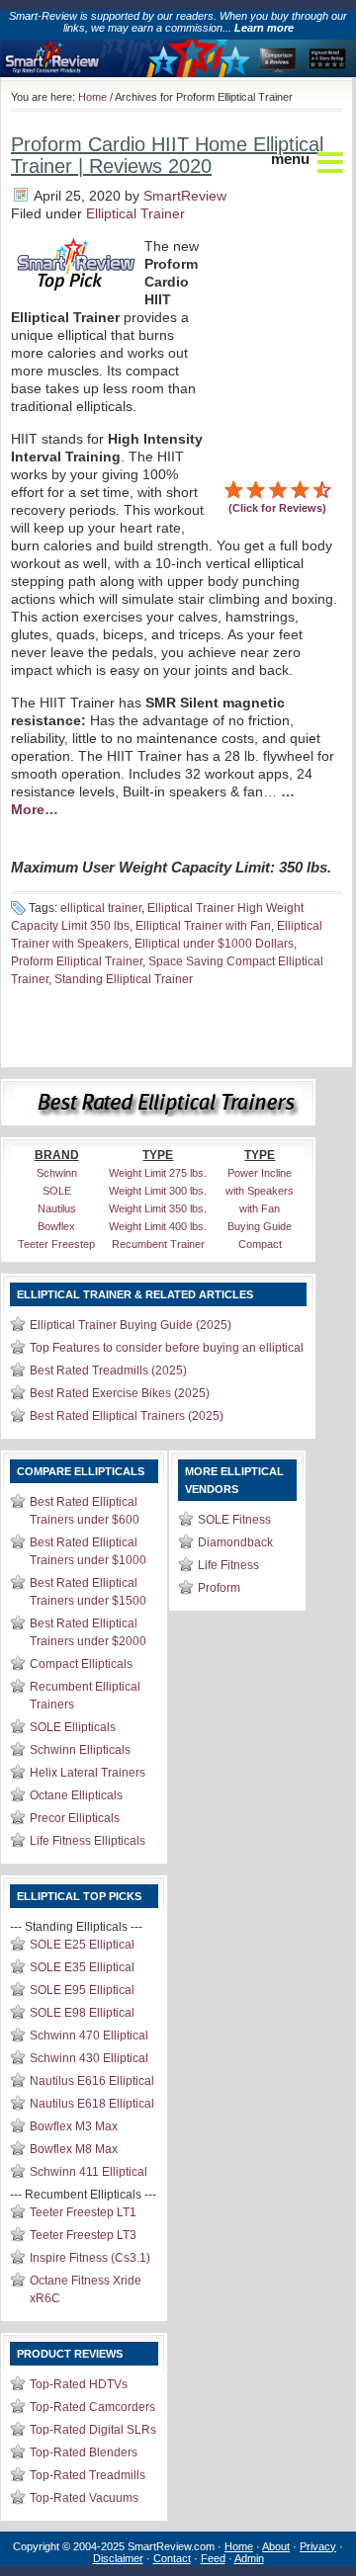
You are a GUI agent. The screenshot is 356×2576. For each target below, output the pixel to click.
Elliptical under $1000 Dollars (214, 944)
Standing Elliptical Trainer (124, 979)
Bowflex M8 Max (74, 2149)
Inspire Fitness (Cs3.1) (90, 2258)
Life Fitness (228, 1565)
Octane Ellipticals (76, 1795)
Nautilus (57, 1208)
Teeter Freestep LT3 (83, 2235)
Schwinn (57, 1173)
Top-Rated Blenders (84, 2452)
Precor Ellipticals (75, 1818)
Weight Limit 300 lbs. (158, 1191)
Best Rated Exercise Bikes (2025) (120, 1393)
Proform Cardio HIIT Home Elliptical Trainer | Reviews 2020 (167, 155)
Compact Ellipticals (81, 1664)
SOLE (57, 1191)
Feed (213, 2558)
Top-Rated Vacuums (84, 2498)
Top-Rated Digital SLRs (93, 2430)
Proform (219, 1588)
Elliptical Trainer (135, 213)
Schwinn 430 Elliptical (89, 2058)
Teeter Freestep (56, 1244)
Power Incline (260, 1173)
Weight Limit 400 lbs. (158, 1226)
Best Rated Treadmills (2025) (108, 1371)
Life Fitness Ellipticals (88, 1841)
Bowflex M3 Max (74, 2126)
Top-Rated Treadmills (88, 2475)
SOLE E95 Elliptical (82, 1990)
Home (92, 97)
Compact (260, 1244)
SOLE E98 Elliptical (82, 2013)
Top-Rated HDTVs (79, 2384)
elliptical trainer (101, 908)
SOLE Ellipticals (73, 1727)
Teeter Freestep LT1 (83, 2212)
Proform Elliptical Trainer (77, 961)
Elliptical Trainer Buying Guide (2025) (131, 1325)
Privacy (318, 2546)
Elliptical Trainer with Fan (203, 926)
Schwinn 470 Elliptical (89, 2036)
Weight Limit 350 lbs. (158, 1208)
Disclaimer (118, 2558)
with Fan (260, 1208)
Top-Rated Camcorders (92, 2407)
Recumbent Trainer (158, 1244)
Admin (249, 2558)
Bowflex (56, 1226)
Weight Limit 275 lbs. (158, 1173)
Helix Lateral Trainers (88, 1773)
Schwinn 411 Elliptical (89, 2172)
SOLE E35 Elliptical (82, 1967)
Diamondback (235, 1542)
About (276, 2546)
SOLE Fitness (234, 1520)
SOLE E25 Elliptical (82, 1945)
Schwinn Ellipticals (80, 1750)
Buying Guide (260, 1226)
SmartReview (185, 196)
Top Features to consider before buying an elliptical (167, 1348)
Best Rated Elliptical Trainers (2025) (127, 1416)
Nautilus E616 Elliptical (92, 2081)
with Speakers (260, 1191)
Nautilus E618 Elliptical (92, 2104)
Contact (172, 2558)
